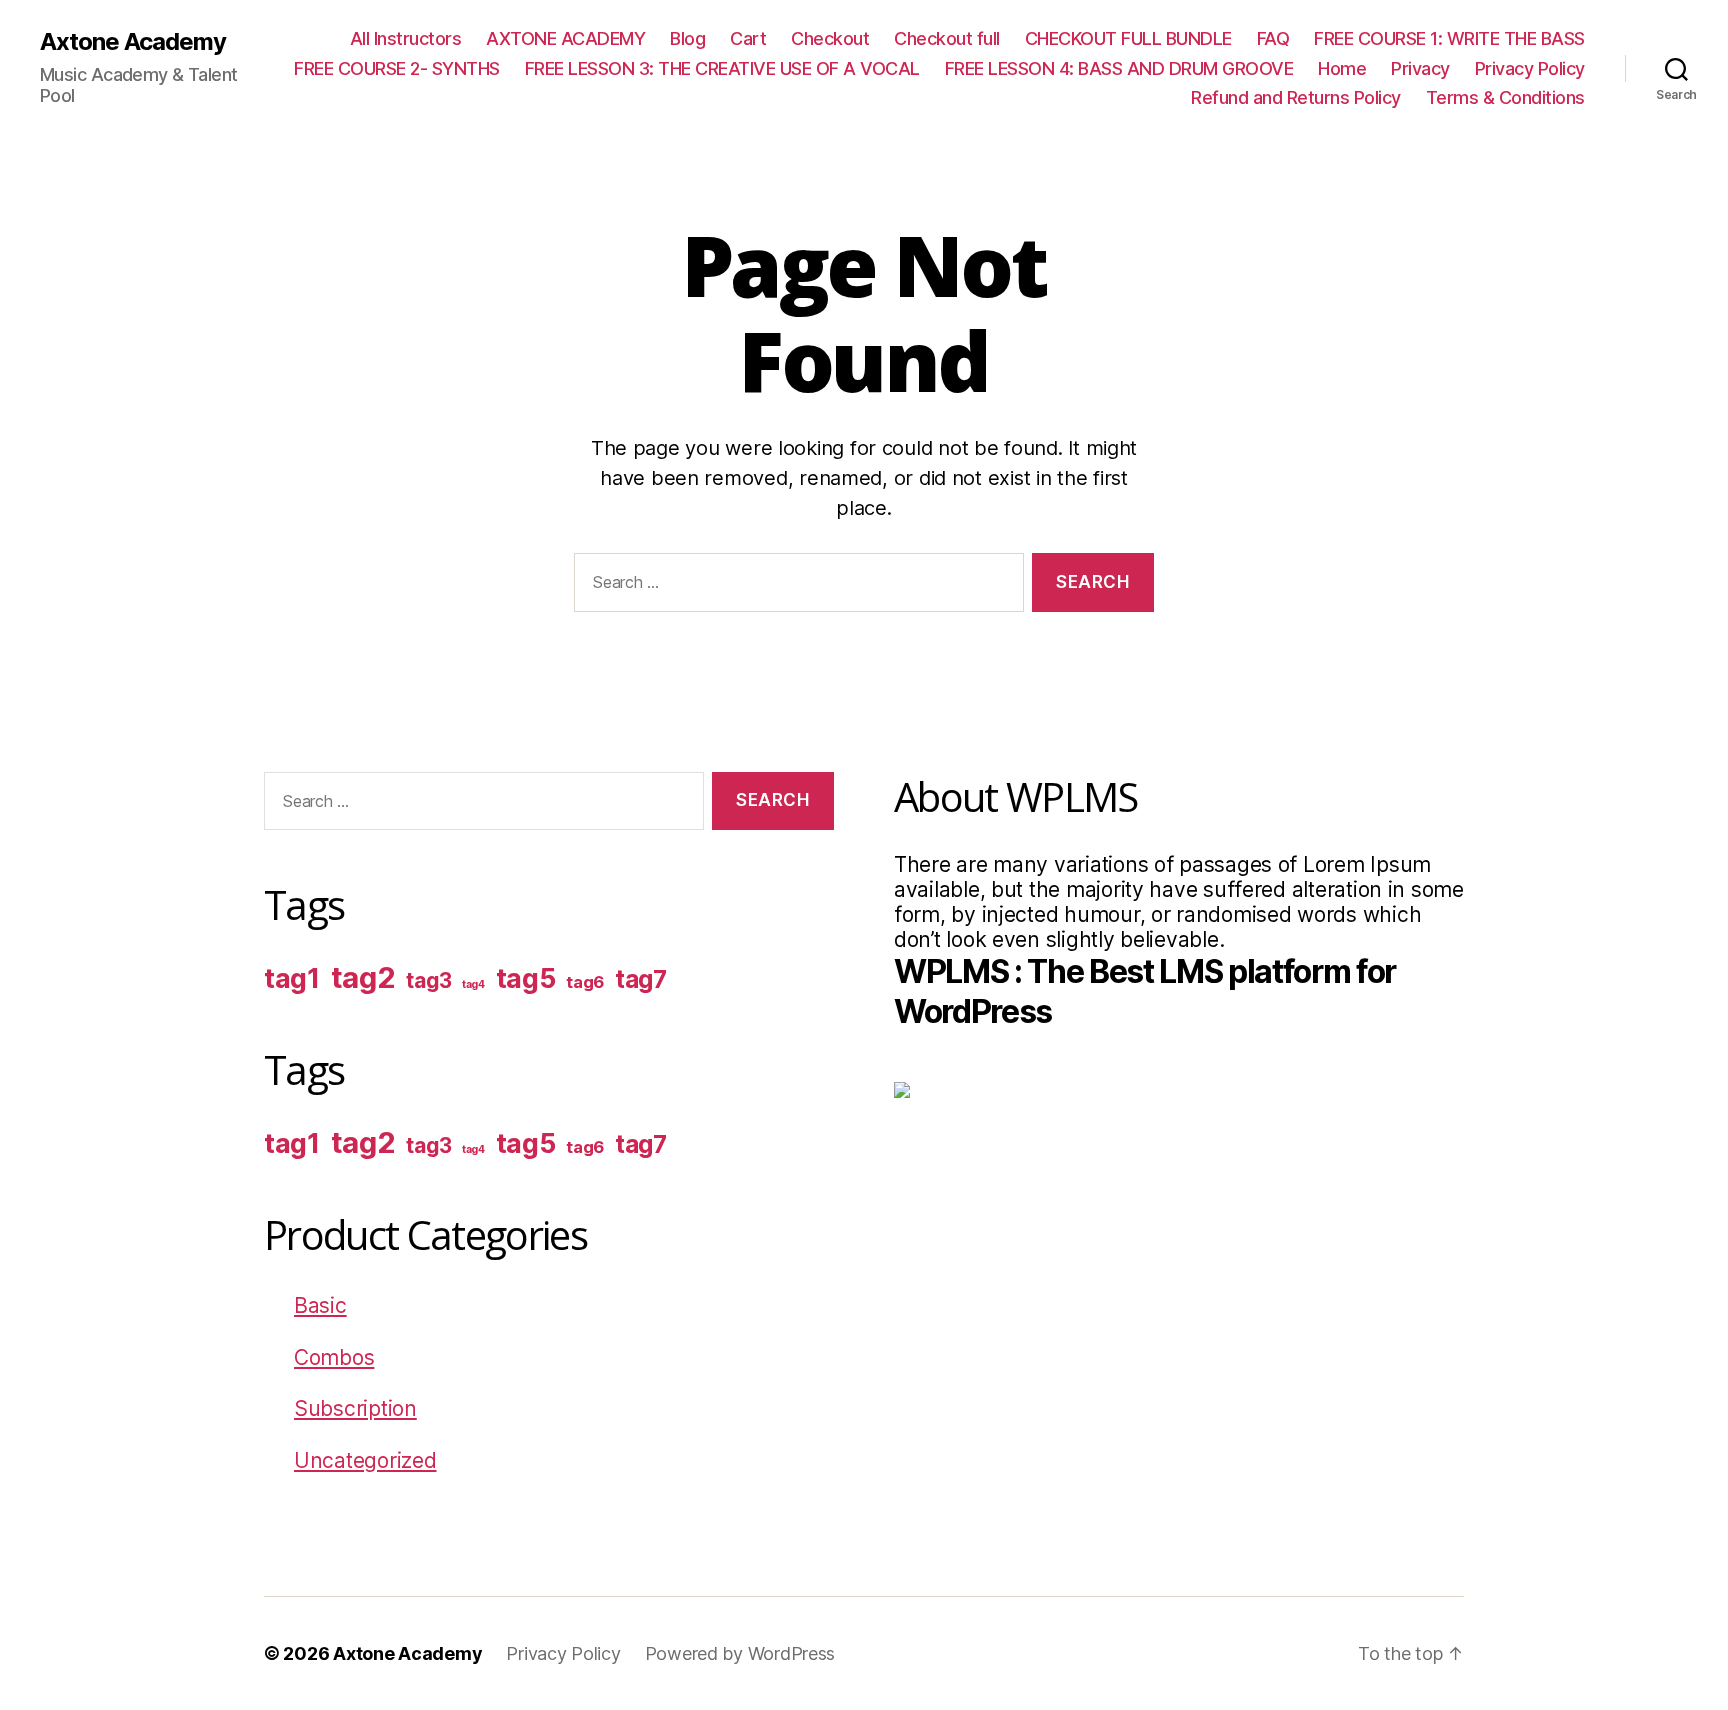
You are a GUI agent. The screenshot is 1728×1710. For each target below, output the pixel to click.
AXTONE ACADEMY (565, 38)
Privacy (1420, 68)
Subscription (355, 1408)
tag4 (473, 984)
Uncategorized (365, 1460)
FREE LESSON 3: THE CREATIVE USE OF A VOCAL (722, 68)
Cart (748, 38)
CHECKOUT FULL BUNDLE (1128, 38)
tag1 (292, 978)
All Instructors (406, 38)
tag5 (526, 978)
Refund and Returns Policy (1296, 97)
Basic (320, 1305)
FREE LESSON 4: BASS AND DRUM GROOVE (1119, 68)
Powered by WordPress (740, 1653)
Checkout (830, 38)
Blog (687, 38)
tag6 (585, 982)
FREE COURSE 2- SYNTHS (397, 68)
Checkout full (947, 38)
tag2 (363, 977)
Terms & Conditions (1505, 97)
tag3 (428, 980)
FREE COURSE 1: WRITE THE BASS (1449, 38)
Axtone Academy (133, 42)
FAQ (1273, 38)
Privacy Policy (1530, 68)
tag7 (641, 979)
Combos (334, 1357)
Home (1342, 68)
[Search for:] (795, 586)
